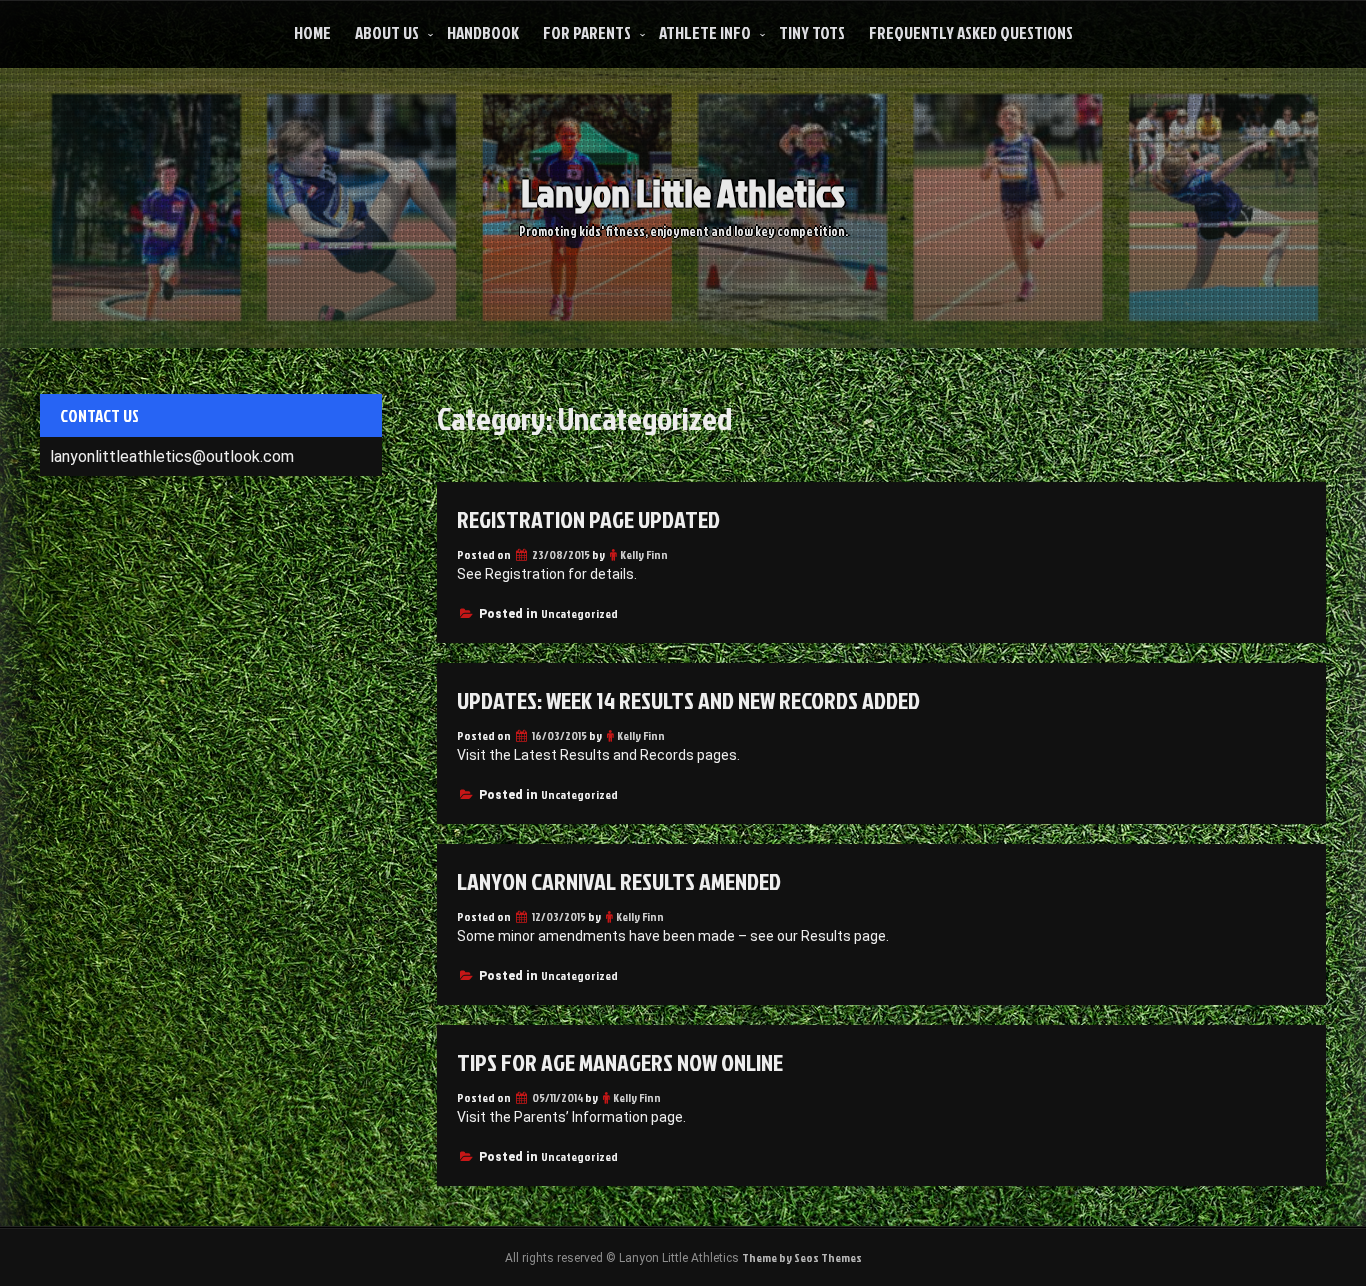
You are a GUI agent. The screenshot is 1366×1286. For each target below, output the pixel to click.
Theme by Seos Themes (802, 1257)
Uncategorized (579, 613)
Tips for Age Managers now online (620, 1062)
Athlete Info (705, 32)
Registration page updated (588, 519)
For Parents (587, 32)
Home (312, 32)
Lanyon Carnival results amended (619, 881)
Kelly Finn (644, 554)
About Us (387, 32)
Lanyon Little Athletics (683, 192)
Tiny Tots (812, 32)
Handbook (483, 32)
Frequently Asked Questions (971, 32)
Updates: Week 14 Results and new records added (688, 700)
